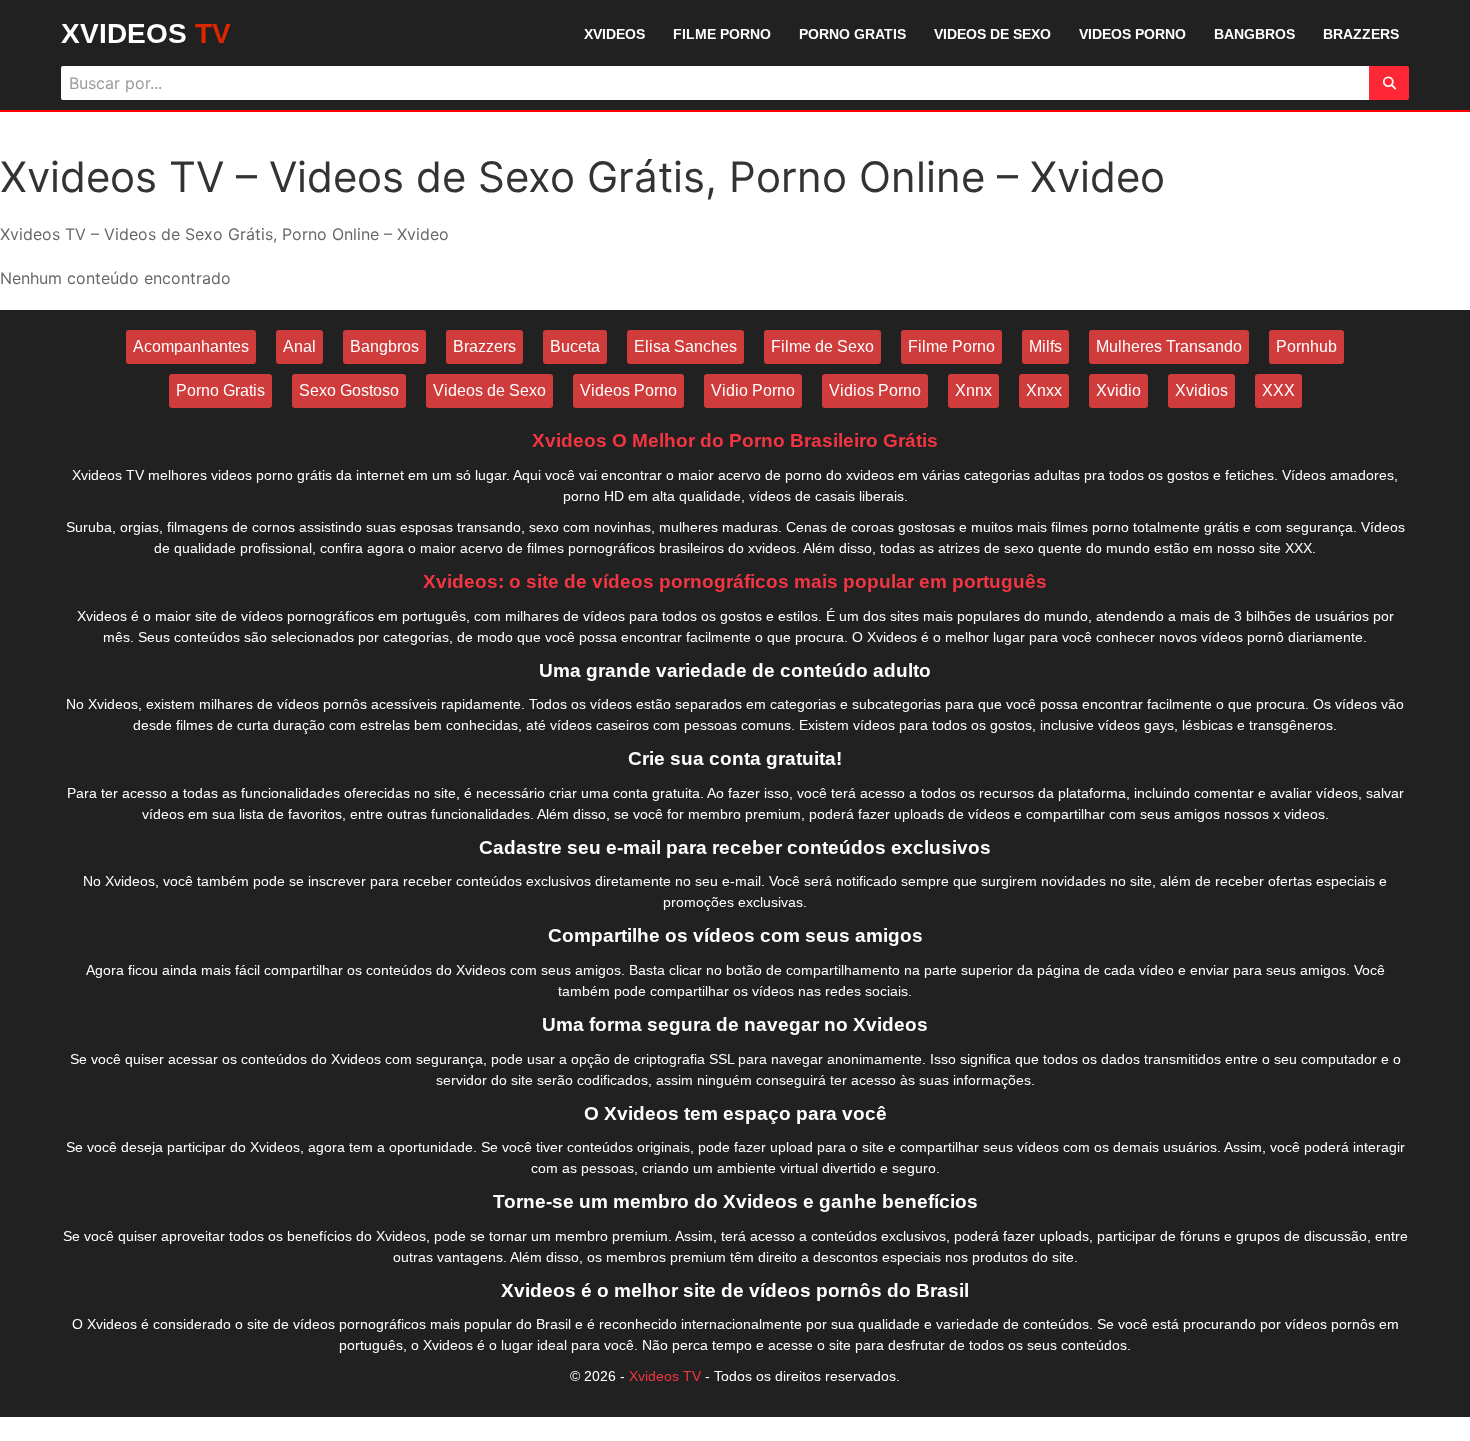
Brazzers (484, 346)
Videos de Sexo (489, 390)
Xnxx (1044, 390)
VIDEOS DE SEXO (992, 34)
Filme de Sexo (822, 346)
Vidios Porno (875, 390)
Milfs (1045, 346)
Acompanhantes (191, 346)
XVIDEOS (146, 33)
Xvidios (1201, 390)
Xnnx (973, 390)
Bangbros (384, 346)
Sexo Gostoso (349, 390)
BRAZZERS (1361, 34)
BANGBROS (1254, 34)
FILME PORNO (722, 34)
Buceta (575, 346)
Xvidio (1118, 390)
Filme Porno (951, 346)
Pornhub (1306, 346)
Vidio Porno (753, 390)
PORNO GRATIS (852, 34)
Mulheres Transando (1169, 346)
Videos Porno (628, 390)
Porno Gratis (220, 390)
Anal (299, 346)
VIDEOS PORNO (1132, 34)
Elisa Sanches (685, 346)
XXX (1278, 390)
